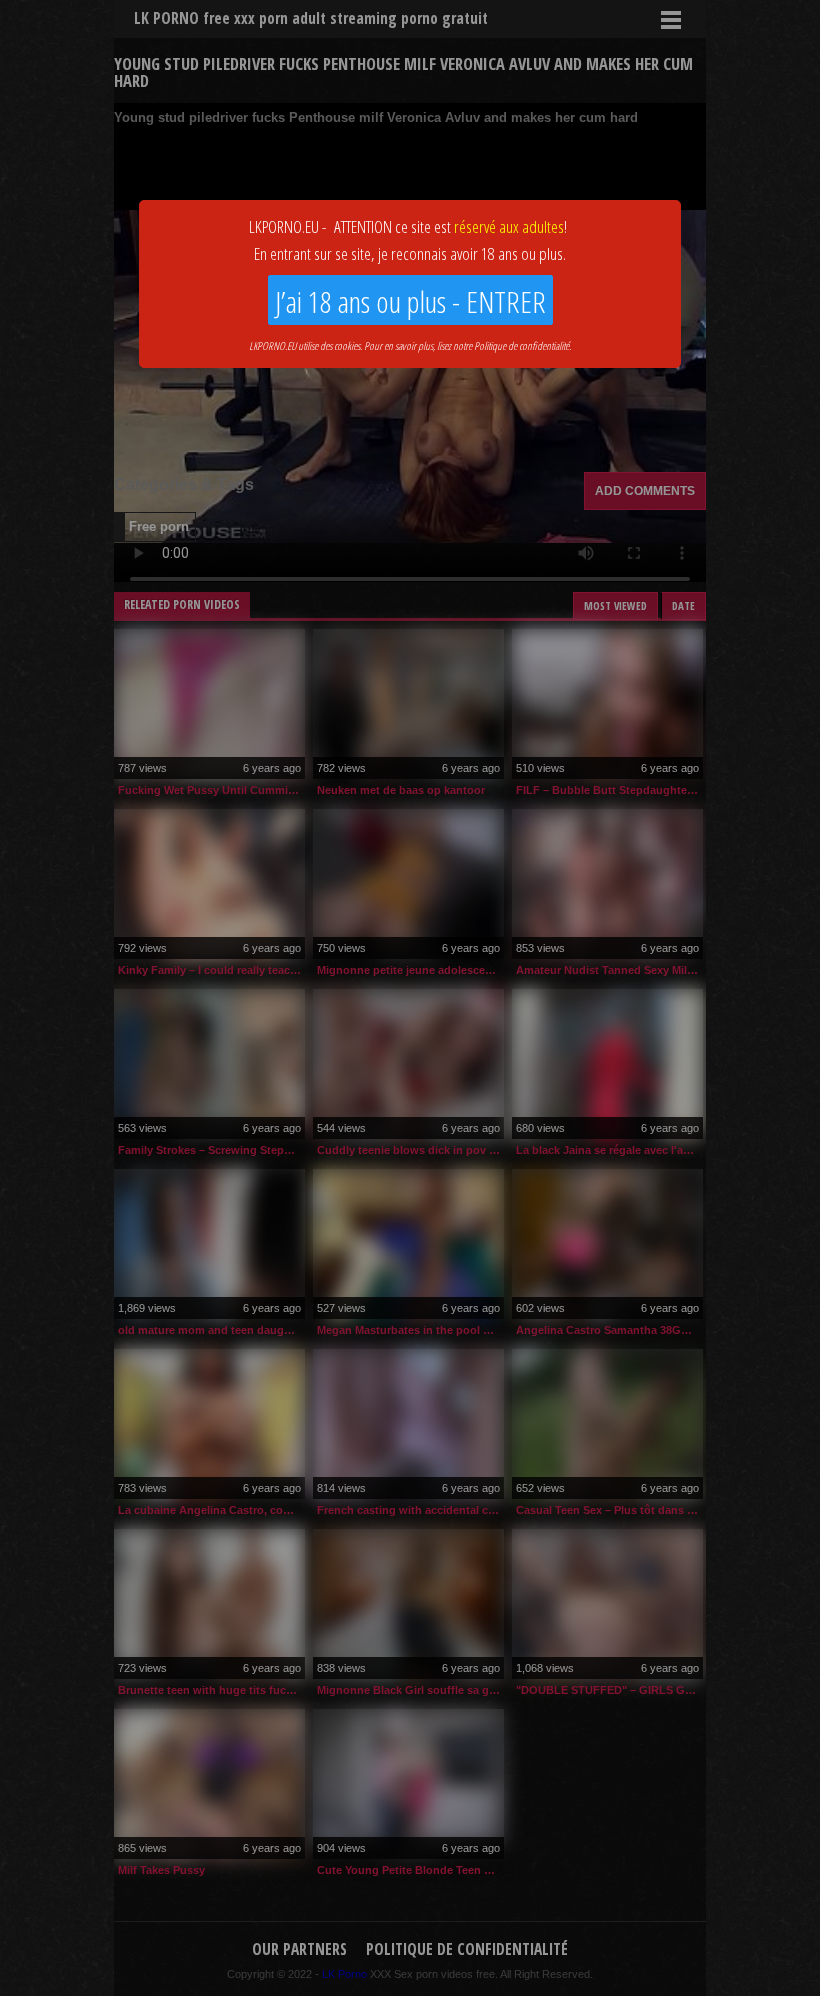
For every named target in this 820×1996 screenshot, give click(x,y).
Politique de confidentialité (521, 345)
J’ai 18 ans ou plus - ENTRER (410, 301)
